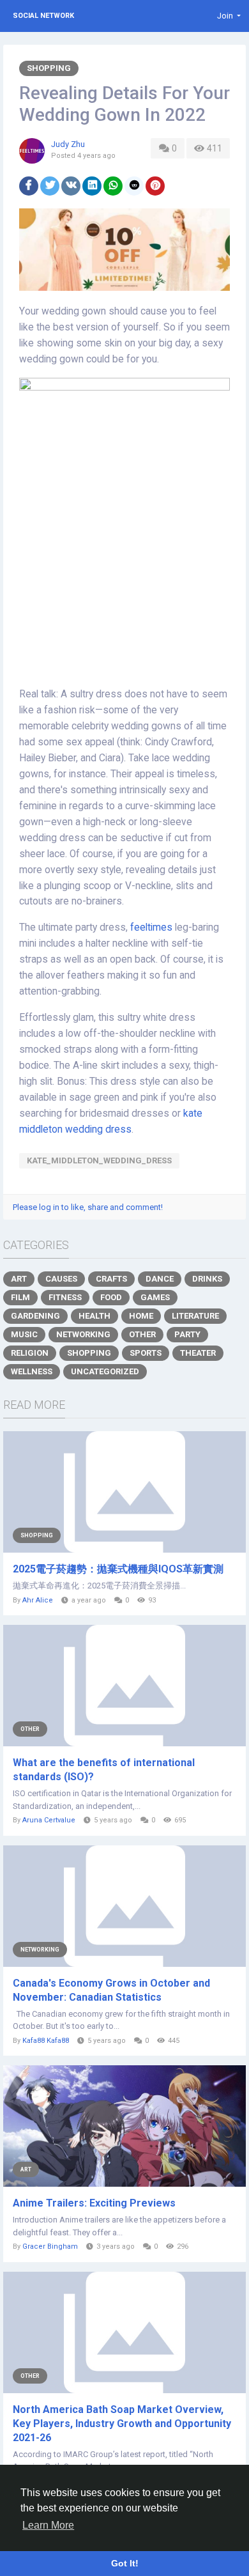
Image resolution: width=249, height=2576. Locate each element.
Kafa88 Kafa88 (46, 2041)
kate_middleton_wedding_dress (99, 1160)
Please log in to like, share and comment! (88, 1207)
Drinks (207, 1279)
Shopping (49, 68)
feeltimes (151, 927)
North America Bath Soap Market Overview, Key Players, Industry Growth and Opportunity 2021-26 (122, 2424)
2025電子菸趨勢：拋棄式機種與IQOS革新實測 (118, 1569)
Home (141, 1316)
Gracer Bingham (50, 2246)
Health (94, 1316)
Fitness (65, 1297)
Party (187, 1334)
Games (155, 1297)
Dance (160, 1279)
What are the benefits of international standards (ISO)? (104, 1770)
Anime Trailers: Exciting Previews (94, 2203)
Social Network (43, 16)
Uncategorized (105, 1371)
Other (142, 1334)
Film (20, 1297)
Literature (195, 1316)
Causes (61, 1279)
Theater (198, 1353)
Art (19, 1279)
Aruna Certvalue (49, 1820)
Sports (146, 1353)
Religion (30, 1353)
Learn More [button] (48, 2525)
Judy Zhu (68, 144)
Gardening (35, 1316)
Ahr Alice (38, 1600)
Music (24, 1334)
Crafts (111, 1279)
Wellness (32, 1371)
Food (111, 1297)
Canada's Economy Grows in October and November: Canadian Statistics (111, 1990)
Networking (83, 1334)
